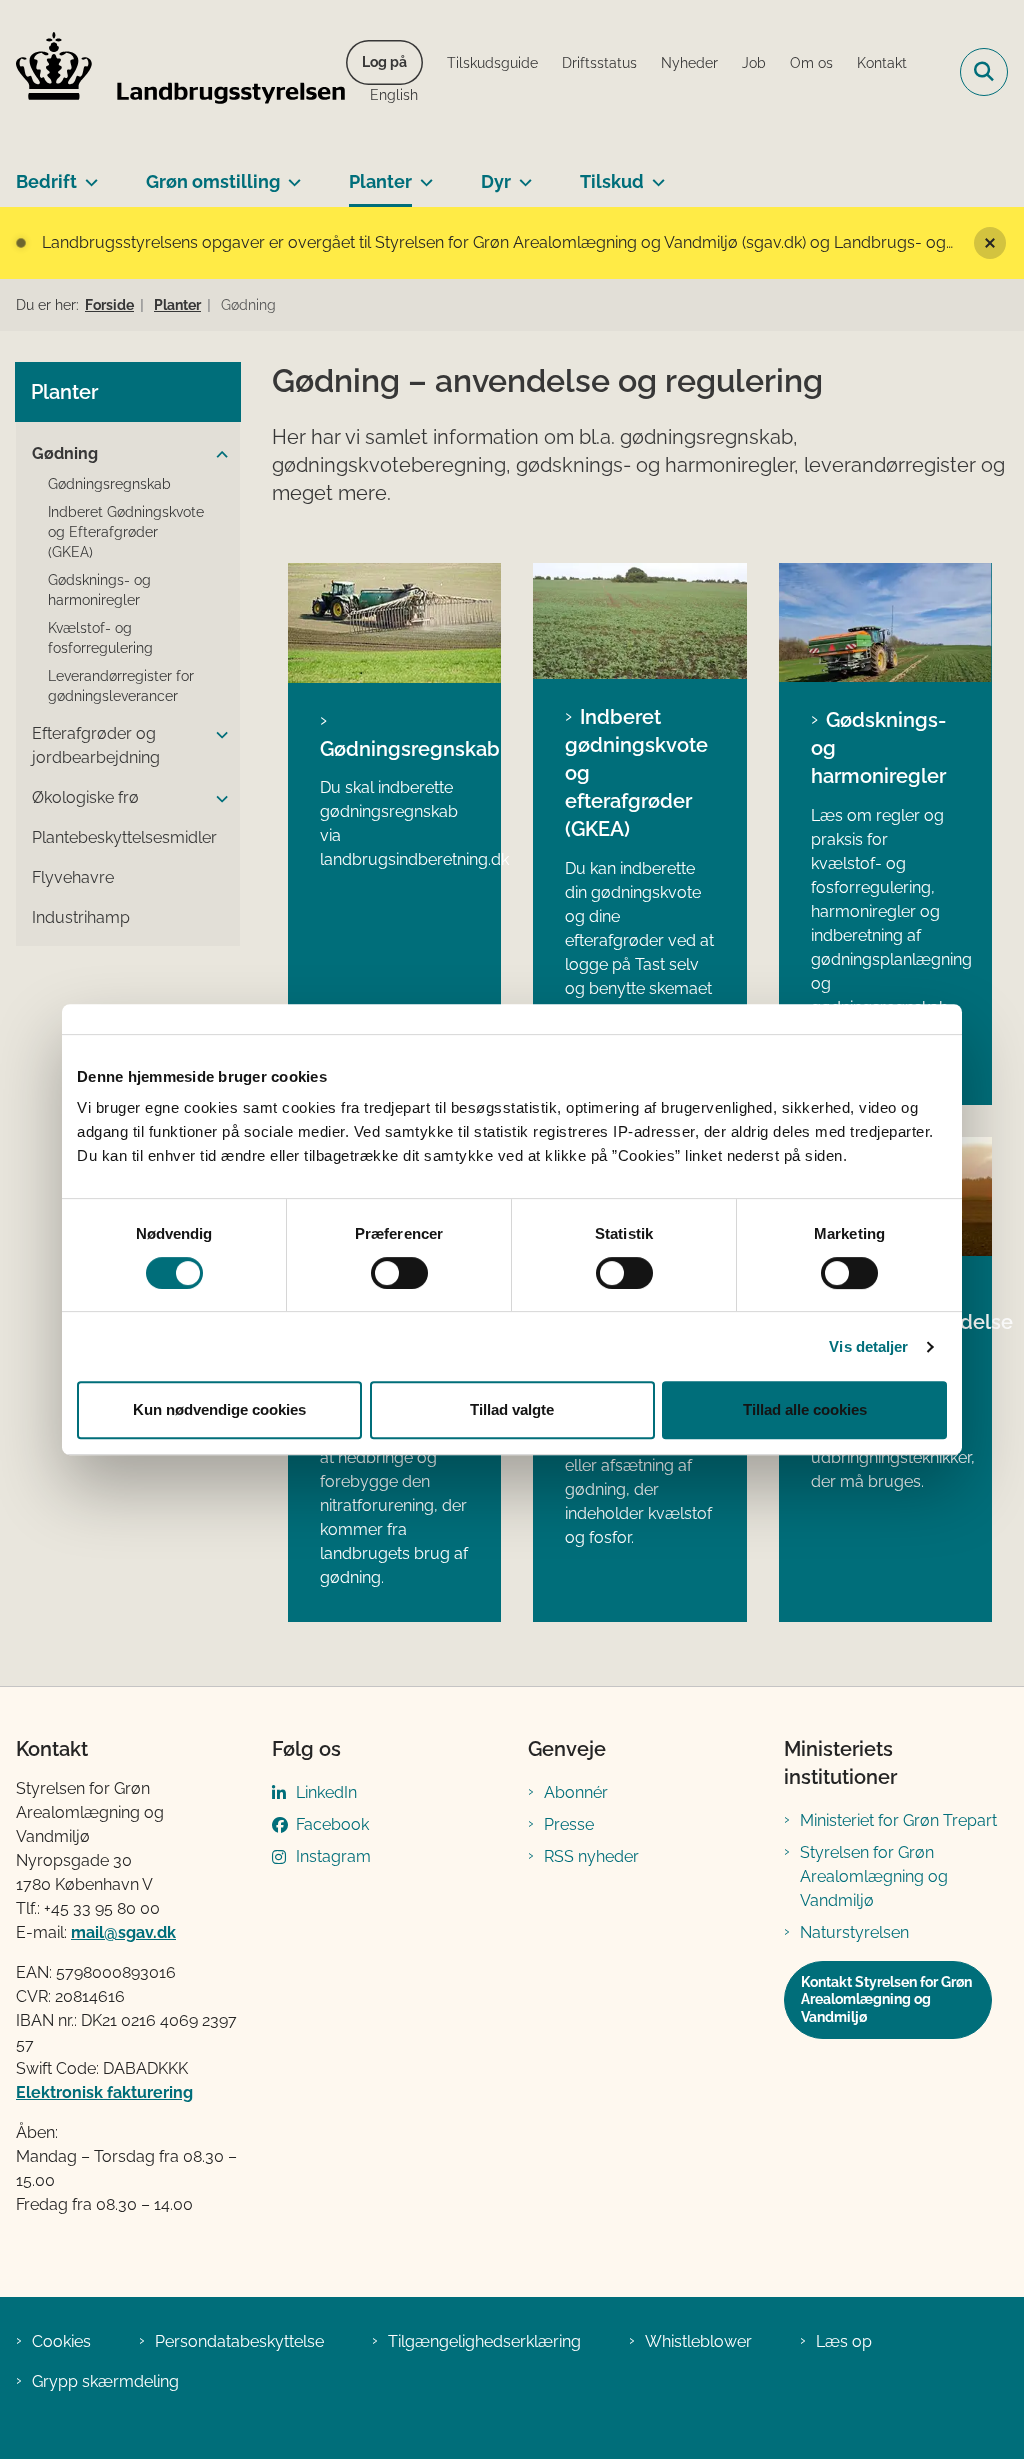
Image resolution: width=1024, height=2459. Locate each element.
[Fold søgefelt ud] (984, 72)
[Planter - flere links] (422, 174)
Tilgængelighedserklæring (484, 2341)
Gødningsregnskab (394, 749)
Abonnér (576, 1792)
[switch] (399, 1273)
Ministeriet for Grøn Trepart (898, 1820)
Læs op (844, 2341)
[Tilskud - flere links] (654, 174)
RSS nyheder (591, 1856)
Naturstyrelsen (854, 1932)
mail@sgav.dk (123, 1932)
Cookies (61, 2341)
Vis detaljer (868, 1346)
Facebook (332, 1824)
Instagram (333, 1856)
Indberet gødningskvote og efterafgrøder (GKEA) (636, 773)
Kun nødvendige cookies (219, 1409)
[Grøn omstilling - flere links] (290, 174)
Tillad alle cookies (805, 1409)
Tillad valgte (512, 1409)
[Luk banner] (990, 243)
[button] (222, 455)
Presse (569, 1824)
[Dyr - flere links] (521, 174)
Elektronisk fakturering (104, 2092)
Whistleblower (698, 2341)
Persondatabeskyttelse (239, 2341)
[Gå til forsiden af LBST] (173, 72)
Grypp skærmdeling (105, 2381)
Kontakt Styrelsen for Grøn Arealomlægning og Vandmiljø (886, 1999)
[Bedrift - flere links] (87, 174)
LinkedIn (326, 1792)
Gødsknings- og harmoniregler (878, 748)
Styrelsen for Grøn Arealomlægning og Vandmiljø (874, 1876)
